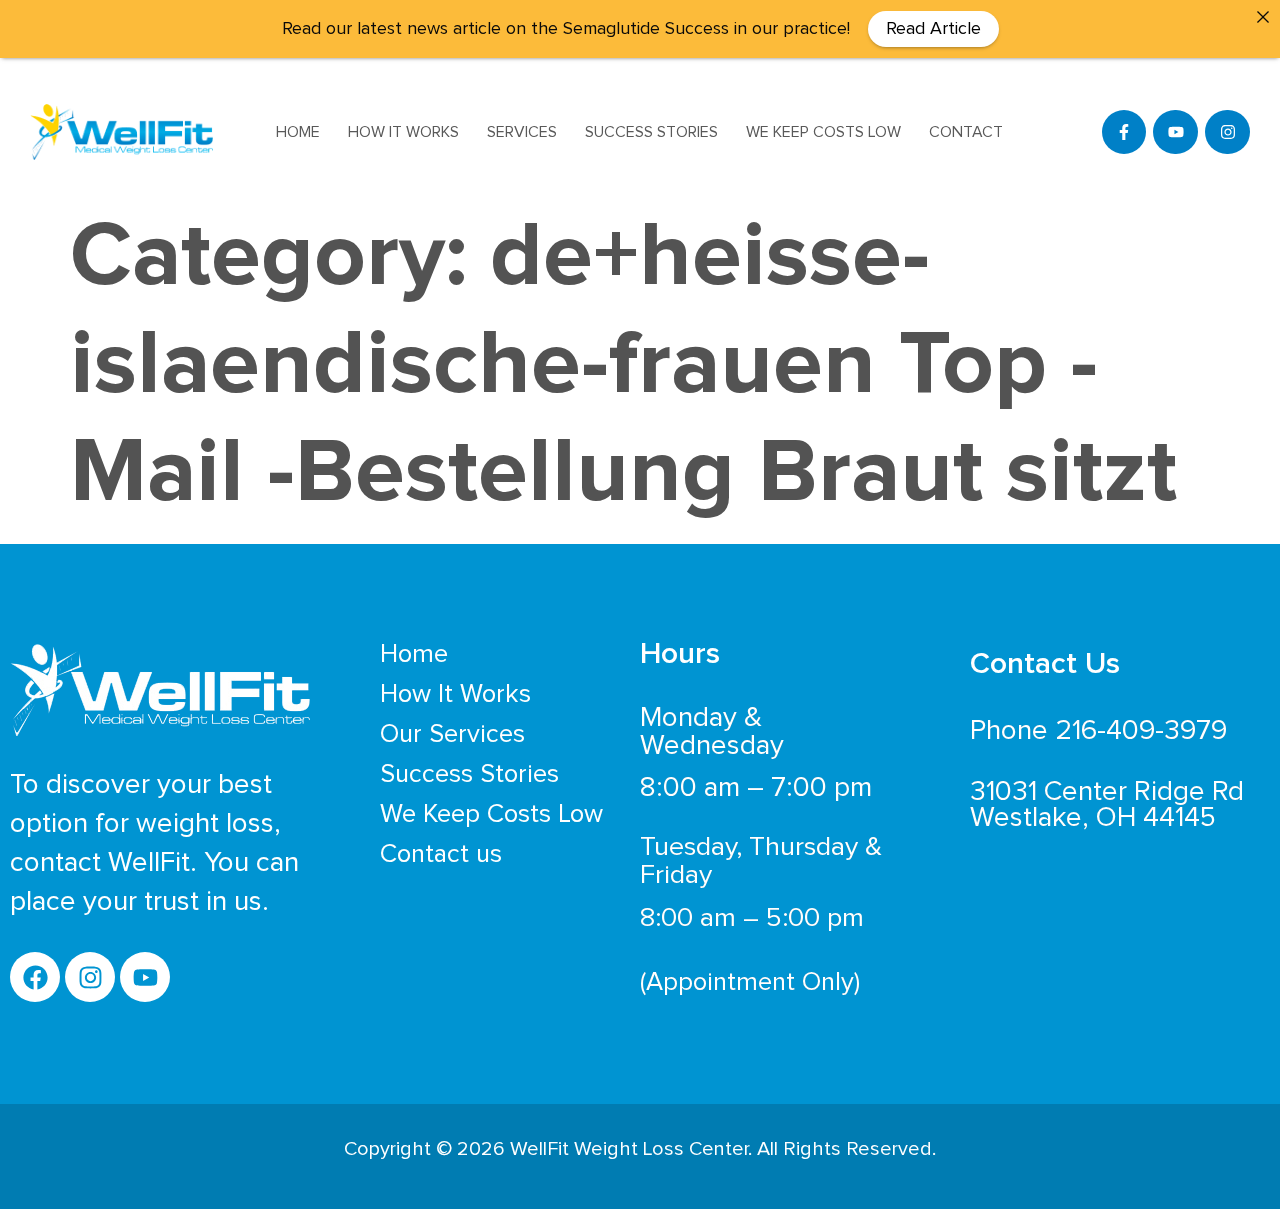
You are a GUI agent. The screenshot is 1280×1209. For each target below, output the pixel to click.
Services (522, 132)
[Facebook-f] (1124, 132)
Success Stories (651, 132)
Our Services (452, 734)
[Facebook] (35, 977)
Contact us (441, 854)
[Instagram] (1227, 132)
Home (298, 132)
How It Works (403, 132)
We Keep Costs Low (823, 132)
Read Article (933, 29)
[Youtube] (1175, 132)
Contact (966, 132)
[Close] (1263, 17)
